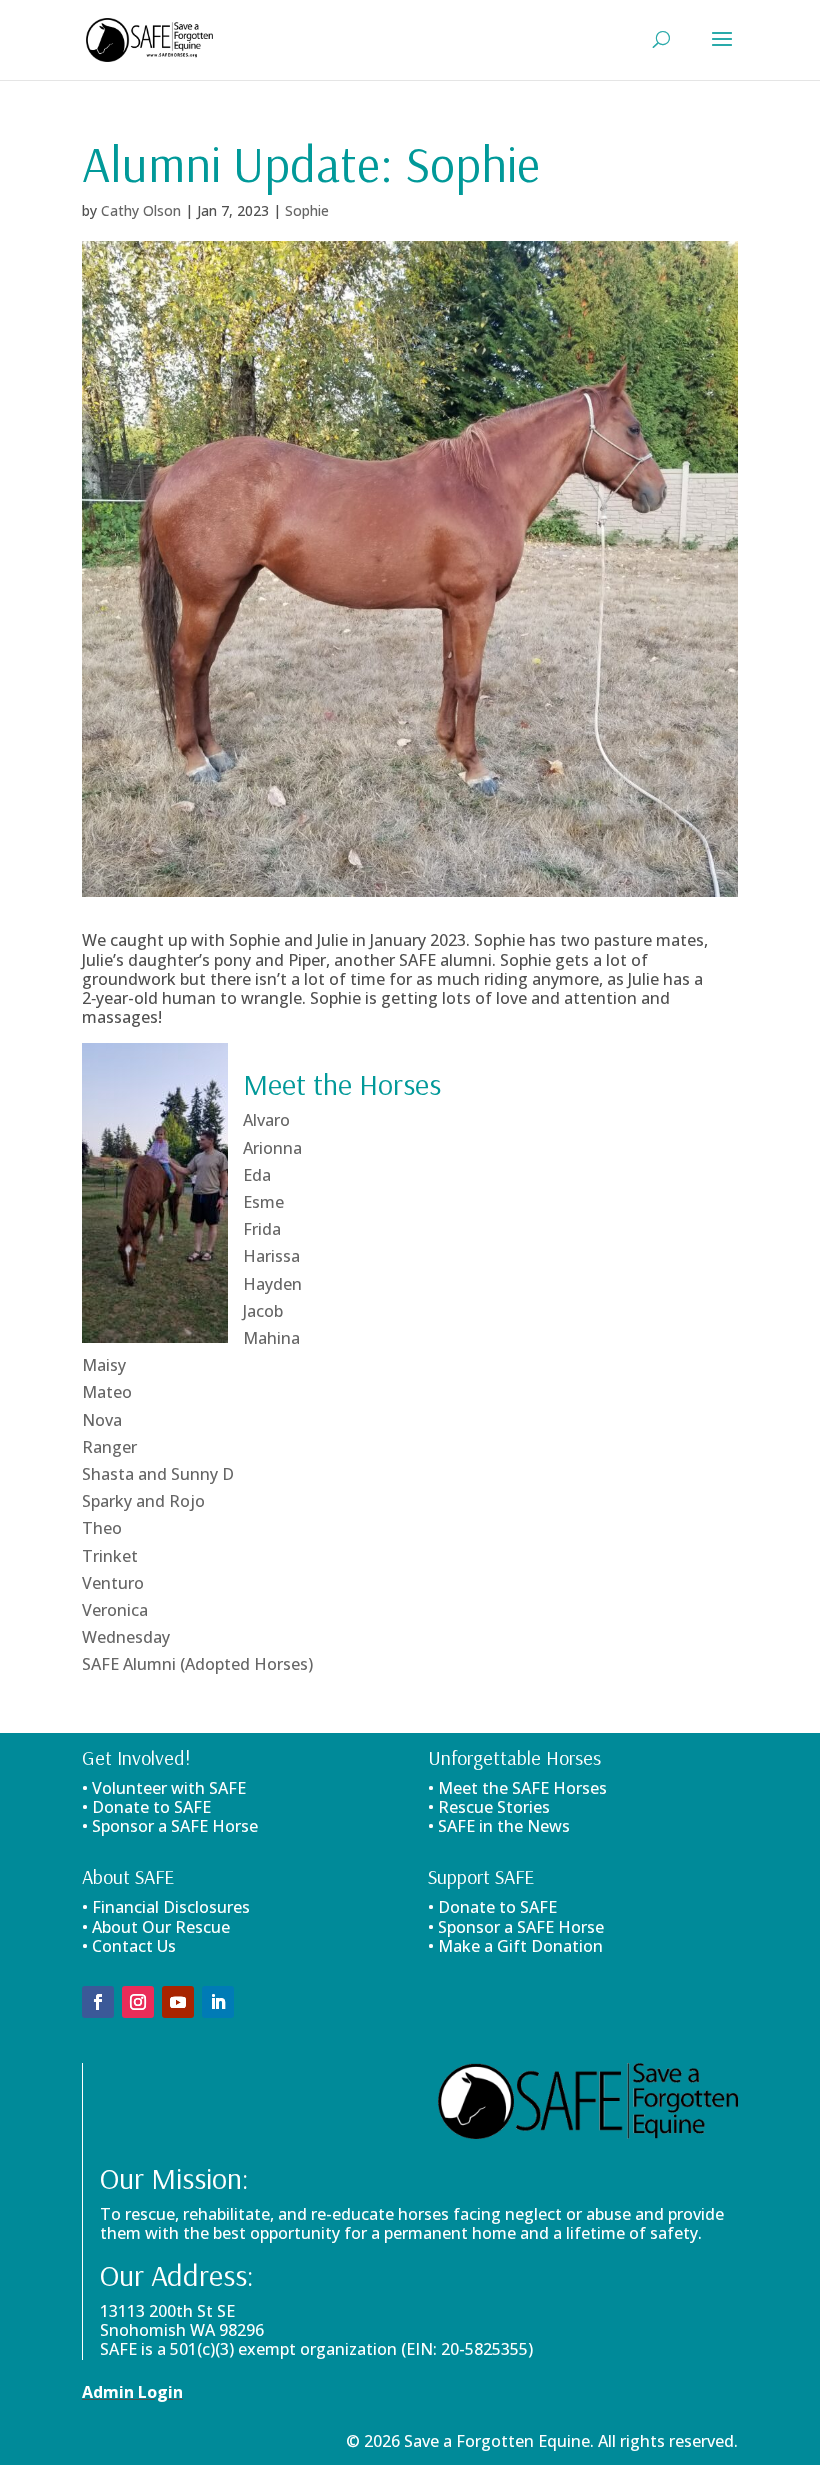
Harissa (271, 1256)
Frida (262, 1229)
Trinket (110, 1556)
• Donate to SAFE (146, 1807)
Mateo (107, 1392)
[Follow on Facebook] (98, 2002)
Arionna (272, 1148)
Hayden (272, 1284)
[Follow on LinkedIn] (218, 2002)
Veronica (115, 1610)
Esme (263, 1202)
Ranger (109, 1447)
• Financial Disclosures (166, 1907)
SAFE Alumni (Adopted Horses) (197, 1664)
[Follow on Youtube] (178, 2002)
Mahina (271, 1338)
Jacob (263, 1311)
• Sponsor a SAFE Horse (516, 1927)
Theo (102, 1528)
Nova (102, 1420)
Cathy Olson (141, 210)
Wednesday (126, 1637)
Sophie (307, 210)
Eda (257, 1175)
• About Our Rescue (156, 1927)
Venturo (113, 1583)
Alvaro (266, 1120)
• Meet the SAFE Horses (517, 1788)
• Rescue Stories (489, 1807)
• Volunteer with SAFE (164, 1788)
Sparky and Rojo (143, 1501)
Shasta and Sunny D (158, 1474)
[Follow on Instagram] (138, 2002)
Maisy (104, 1365)
